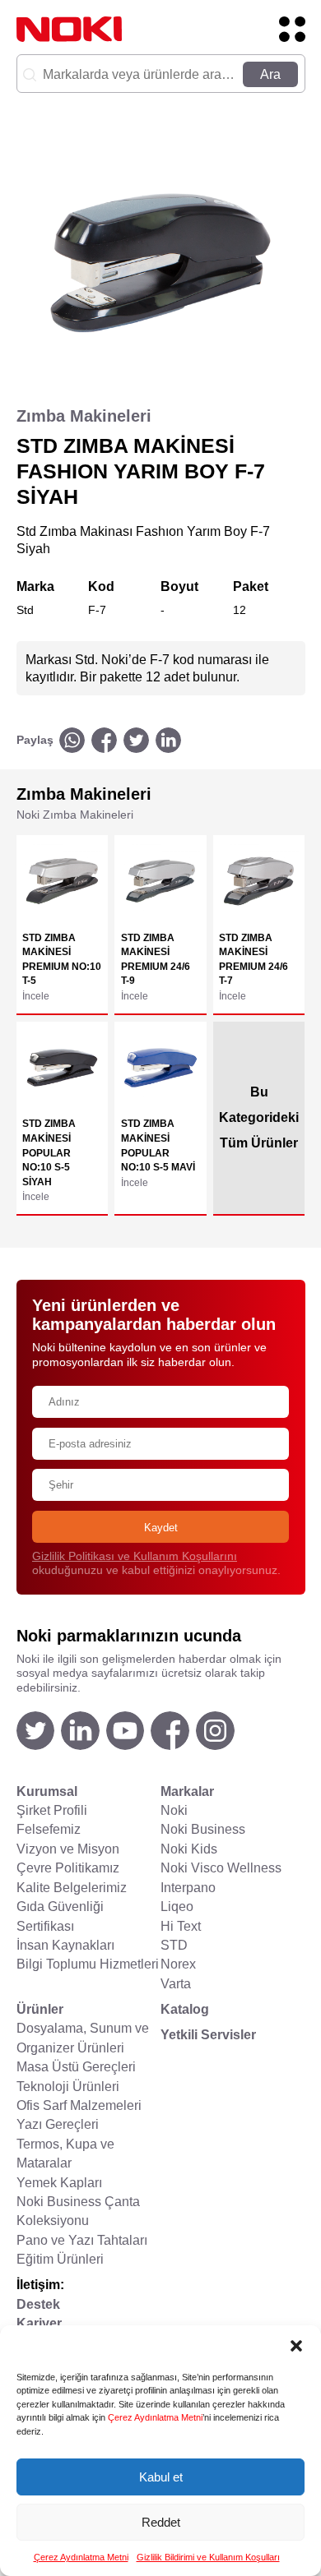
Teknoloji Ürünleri (68, 2087)
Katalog (185, 2009)
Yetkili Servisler (208, 2035)
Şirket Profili (52, 1810)
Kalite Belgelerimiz (72, 1888)
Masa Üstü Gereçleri (76, 2067)
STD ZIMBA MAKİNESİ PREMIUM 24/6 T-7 (254, 959)
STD (174, 1945)
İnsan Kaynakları (65, 1945)
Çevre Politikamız (68, 1868)
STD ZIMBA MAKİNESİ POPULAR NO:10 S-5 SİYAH (49, 1152)
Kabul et (161, 2477)
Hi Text (181, 1926)
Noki (174, 1810)
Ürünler (40, 2009)
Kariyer (39, 2323)
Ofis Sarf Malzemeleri (79, 2105)
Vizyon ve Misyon (68, 1849)
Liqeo (177, 1907)
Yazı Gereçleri (58, 2124)
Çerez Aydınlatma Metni (155, 2417)
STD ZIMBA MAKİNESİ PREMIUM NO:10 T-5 (62, 959)
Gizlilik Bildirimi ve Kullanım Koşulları (208, 2557)
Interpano (188, 1888)
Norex (178, 1964)
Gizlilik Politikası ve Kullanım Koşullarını (135, 1556)
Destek (38, 2304)
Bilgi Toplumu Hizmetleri (88, 1964)
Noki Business (203, 1829)
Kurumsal (47, 1791)
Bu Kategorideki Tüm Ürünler (259, 1117)
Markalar (187, 1791)
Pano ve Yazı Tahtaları (82, 2240)
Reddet (161, 2522)
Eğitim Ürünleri (60, 2259)
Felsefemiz (49, 1829)
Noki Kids (189, 1849)
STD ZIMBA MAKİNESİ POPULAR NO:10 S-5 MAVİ (158, 1145)
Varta (176, 1984)
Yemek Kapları (59, 2183)
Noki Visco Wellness (221, 1868)
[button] (296, 2346)
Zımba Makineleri (84, 416)
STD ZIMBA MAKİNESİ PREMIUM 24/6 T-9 (156, 959)
